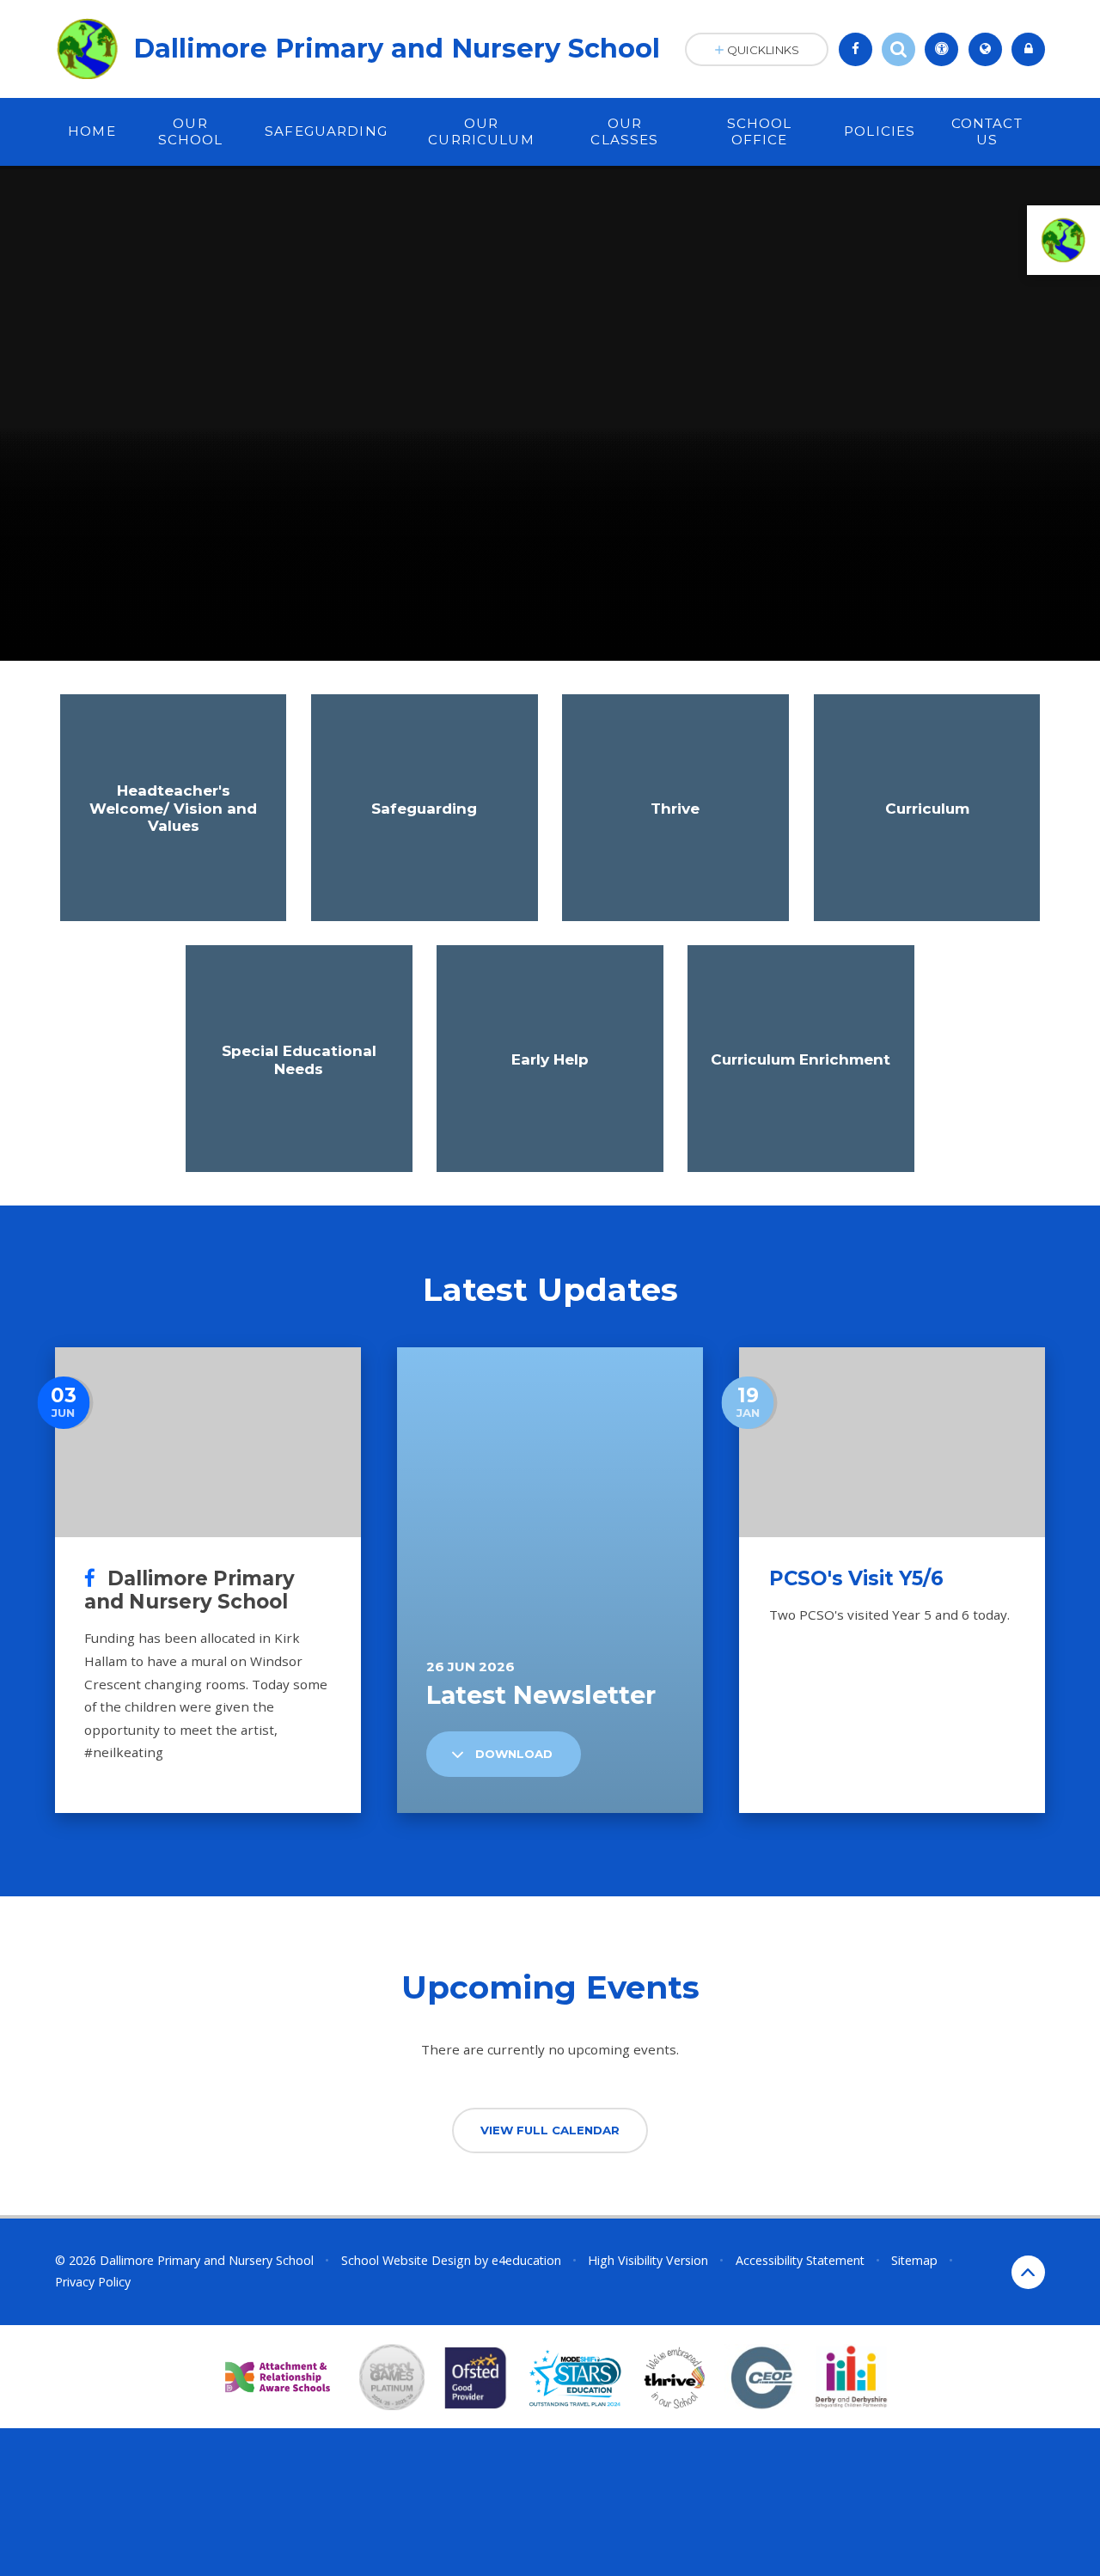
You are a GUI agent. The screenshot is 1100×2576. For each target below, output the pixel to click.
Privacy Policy (93, 2282)
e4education (526, 2260)
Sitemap (914, 2260)
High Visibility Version (648, 2260)
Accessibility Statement (800, 2260)
